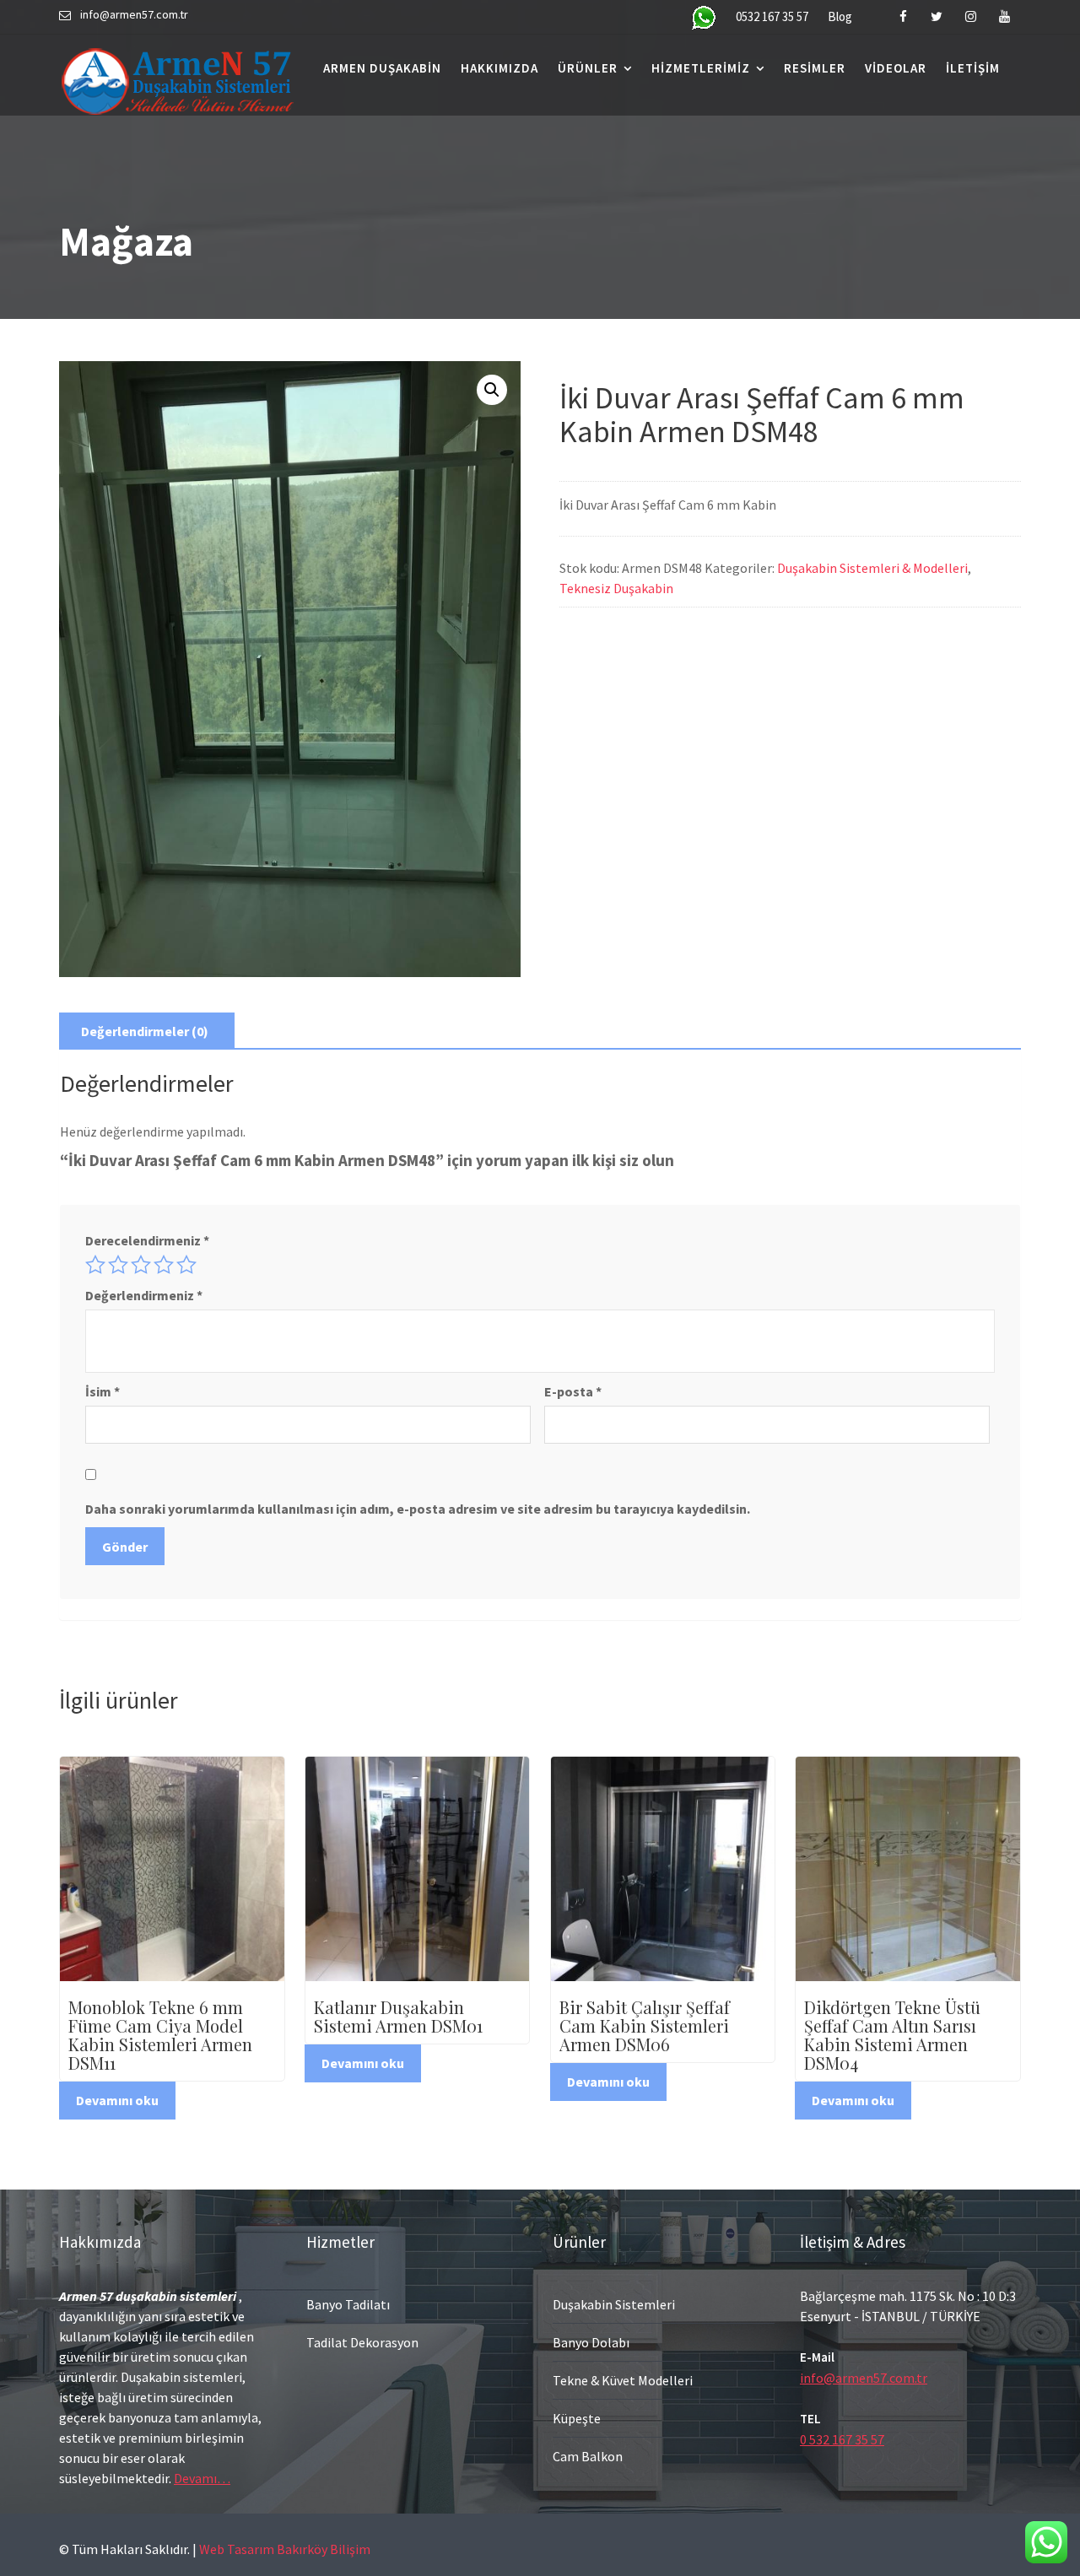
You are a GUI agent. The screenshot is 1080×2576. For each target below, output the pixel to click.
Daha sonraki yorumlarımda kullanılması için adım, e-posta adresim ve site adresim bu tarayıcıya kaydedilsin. (418, 1509)
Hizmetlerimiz (701, 68)
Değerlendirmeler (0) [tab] (145, 1031)
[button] (492, 390)
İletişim (973, 68)
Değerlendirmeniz (144, 1295)
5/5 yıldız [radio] (186, 1265)
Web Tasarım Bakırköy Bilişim (285, 2549)
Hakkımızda (499, 68)
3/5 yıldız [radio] (141, 1265)
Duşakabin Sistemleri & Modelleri (872, 568)
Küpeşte (577, 2418)
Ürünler (588, 68)
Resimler (815, 68)
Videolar (896, 68)
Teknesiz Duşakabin (616, 588)
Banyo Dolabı (591, 2342)
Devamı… (202, 2478)
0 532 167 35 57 (842, 2439)
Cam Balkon (588, 2456)
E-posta (573, 1391)
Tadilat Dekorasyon (362, 2342)
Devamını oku (117, 2100)
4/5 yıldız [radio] (164, 1265)
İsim (103, 1391)
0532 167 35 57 (772, 16)
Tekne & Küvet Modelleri (623, 2380)
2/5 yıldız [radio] (118, 1265)
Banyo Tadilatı (348, 2304)
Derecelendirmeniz (147, 1240)
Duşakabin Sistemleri (614, 2304)
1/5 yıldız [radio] (95, 1265)
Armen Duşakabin (382, 68)
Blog (840, 16)
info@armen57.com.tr (864, 2378)
